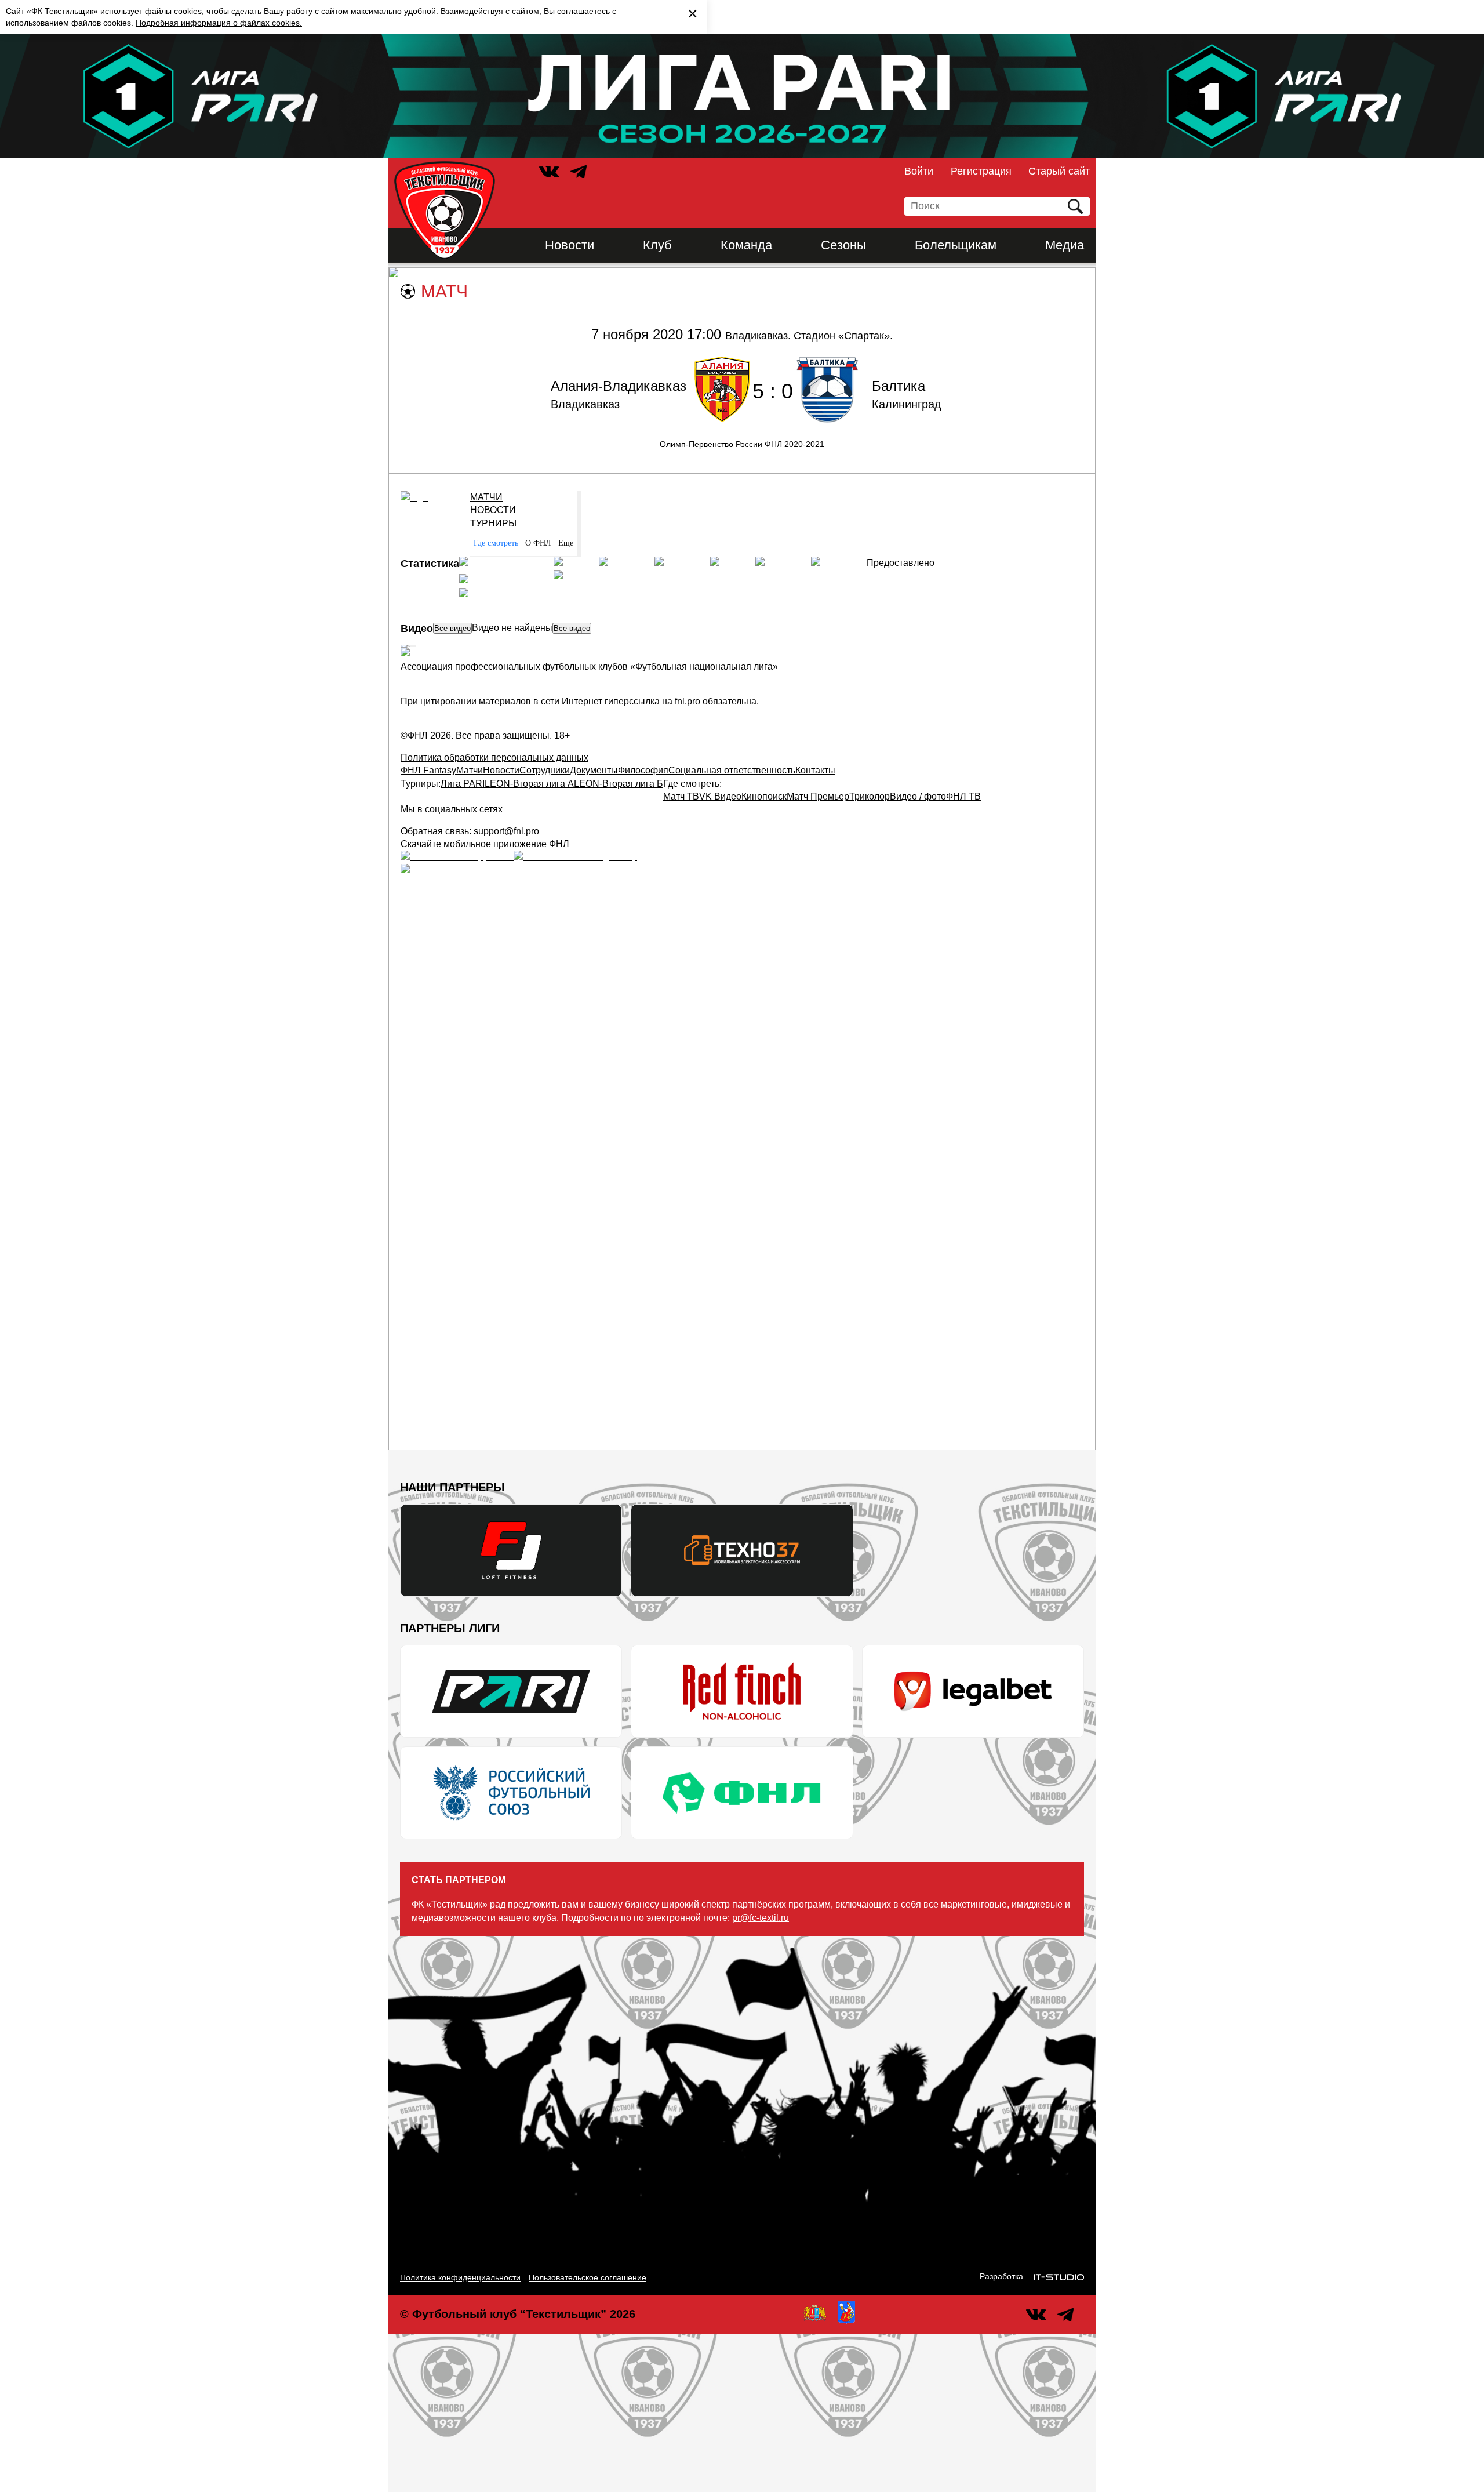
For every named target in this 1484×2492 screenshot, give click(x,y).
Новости (570, 245)
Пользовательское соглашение (588, 2277)
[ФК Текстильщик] (445, 210)
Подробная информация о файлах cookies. (219, 23)
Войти (919, 171)
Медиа (1065, 245)
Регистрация (981, 171)
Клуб (657, 245)
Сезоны (843, 245)
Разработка (1001, 2276)
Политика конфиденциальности (460, 2277)
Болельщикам (956, 245)
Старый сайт (1059, 171)
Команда (746, 245)
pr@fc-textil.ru (761, 1918)
